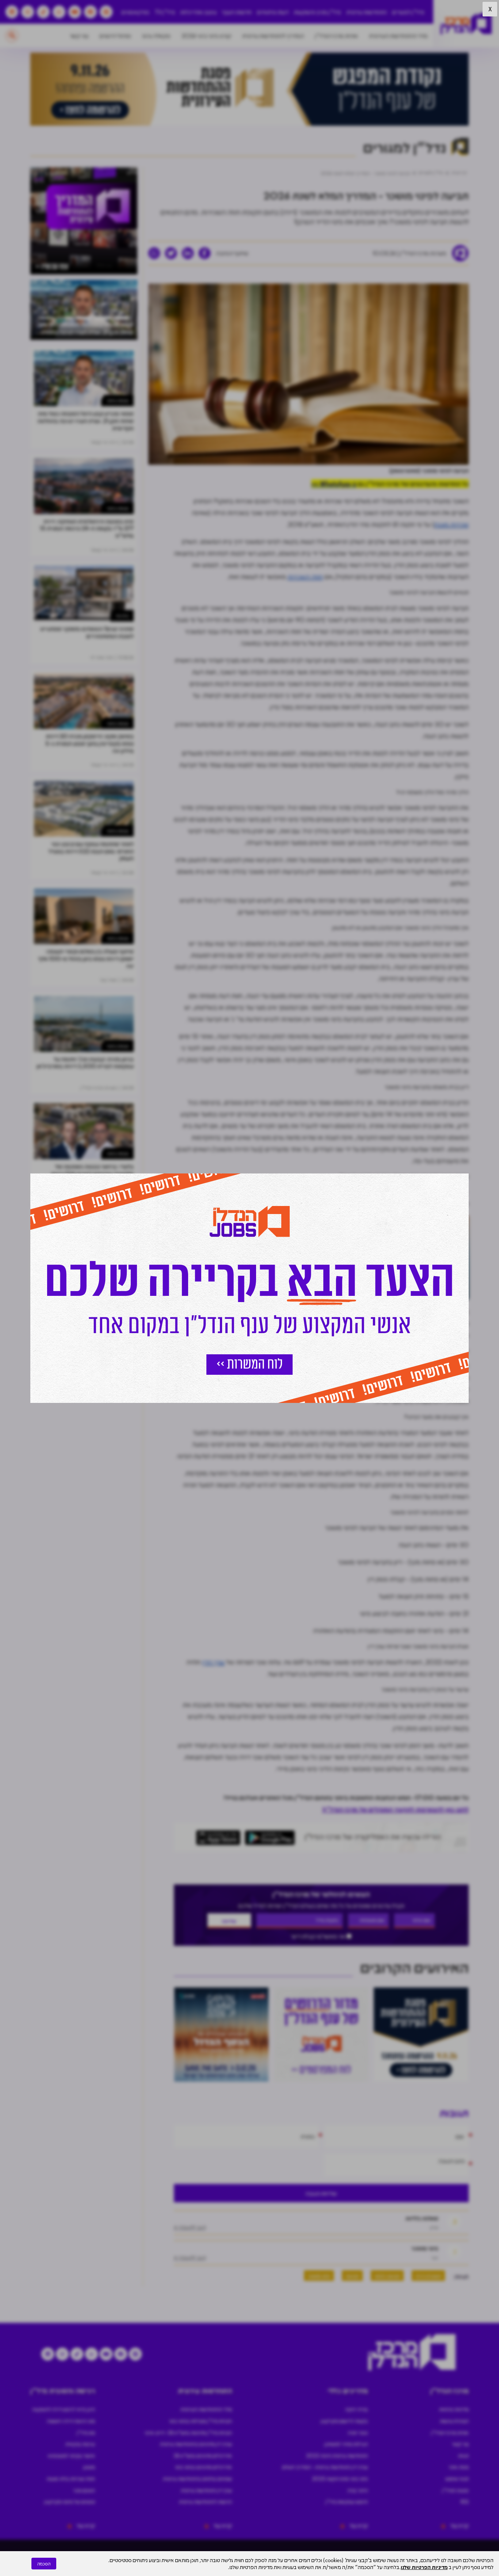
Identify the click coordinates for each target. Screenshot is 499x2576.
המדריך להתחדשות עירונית (273, 36)
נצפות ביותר (118, 400)
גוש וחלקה (248, 1323)
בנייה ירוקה (357, 2409)
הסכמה (44, 2564)
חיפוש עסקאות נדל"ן (347, 2501)
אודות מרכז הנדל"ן (336, 36)
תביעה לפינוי (387, 2275)
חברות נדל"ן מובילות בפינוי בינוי (201, 2421)
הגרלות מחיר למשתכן (346, 2444)
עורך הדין (213, 1662)
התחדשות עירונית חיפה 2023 (337, 2455)
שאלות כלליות (422, 2218)
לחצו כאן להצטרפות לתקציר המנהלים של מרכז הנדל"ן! (395, 1809)
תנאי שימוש (457, 2478)
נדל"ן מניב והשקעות (317, 12)
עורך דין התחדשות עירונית (206, 2490)
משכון (89, 2467)
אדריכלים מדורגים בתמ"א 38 (203, 2455)
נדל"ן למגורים (408, 12)
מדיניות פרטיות (454, 2409)
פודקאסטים (135, 12)
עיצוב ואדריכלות (198, 12)
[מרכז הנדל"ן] (466, 24)
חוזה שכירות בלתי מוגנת (71, 2478)
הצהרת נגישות (454, 2421)
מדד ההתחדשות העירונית (398, 36)
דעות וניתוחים (273, 12)
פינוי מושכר (425, 2248)
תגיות (463, 2455)
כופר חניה (358, 2432)
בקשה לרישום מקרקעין (344, 2421)
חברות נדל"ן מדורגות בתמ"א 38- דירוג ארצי (188, 2432)
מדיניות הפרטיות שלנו (424, 2567)
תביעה (352, 2275)
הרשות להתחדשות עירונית (205, 2501)
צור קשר (79, 36)
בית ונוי (122, 615)
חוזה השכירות (305, 577)
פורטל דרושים (115, 36)
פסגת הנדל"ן (455, 2490)
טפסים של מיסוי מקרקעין (70, 2501)
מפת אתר (459, 2467)
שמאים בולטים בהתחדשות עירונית (197, 2478)
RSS (465, 2501)
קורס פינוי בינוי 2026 (206, 36)
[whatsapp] (154, 253)
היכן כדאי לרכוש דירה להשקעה (64, 2409)
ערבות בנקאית (80, 2444)
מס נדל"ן (86, 2432)
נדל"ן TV (165, 12)
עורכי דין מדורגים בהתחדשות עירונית (196, 2444)
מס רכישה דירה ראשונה (71, 2421)
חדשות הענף (237, 12)
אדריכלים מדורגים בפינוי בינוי (203, 2467)
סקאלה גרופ (156, 36)
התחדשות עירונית (367, 12)
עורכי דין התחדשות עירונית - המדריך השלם (325, 2467)
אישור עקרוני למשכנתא (71, 2455)
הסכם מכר (84, 2490)
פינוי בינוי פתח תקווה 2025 (340, 2478)
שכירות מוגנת (452, 524)
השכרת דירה (428, 2275)
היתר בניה (358, 2490)
